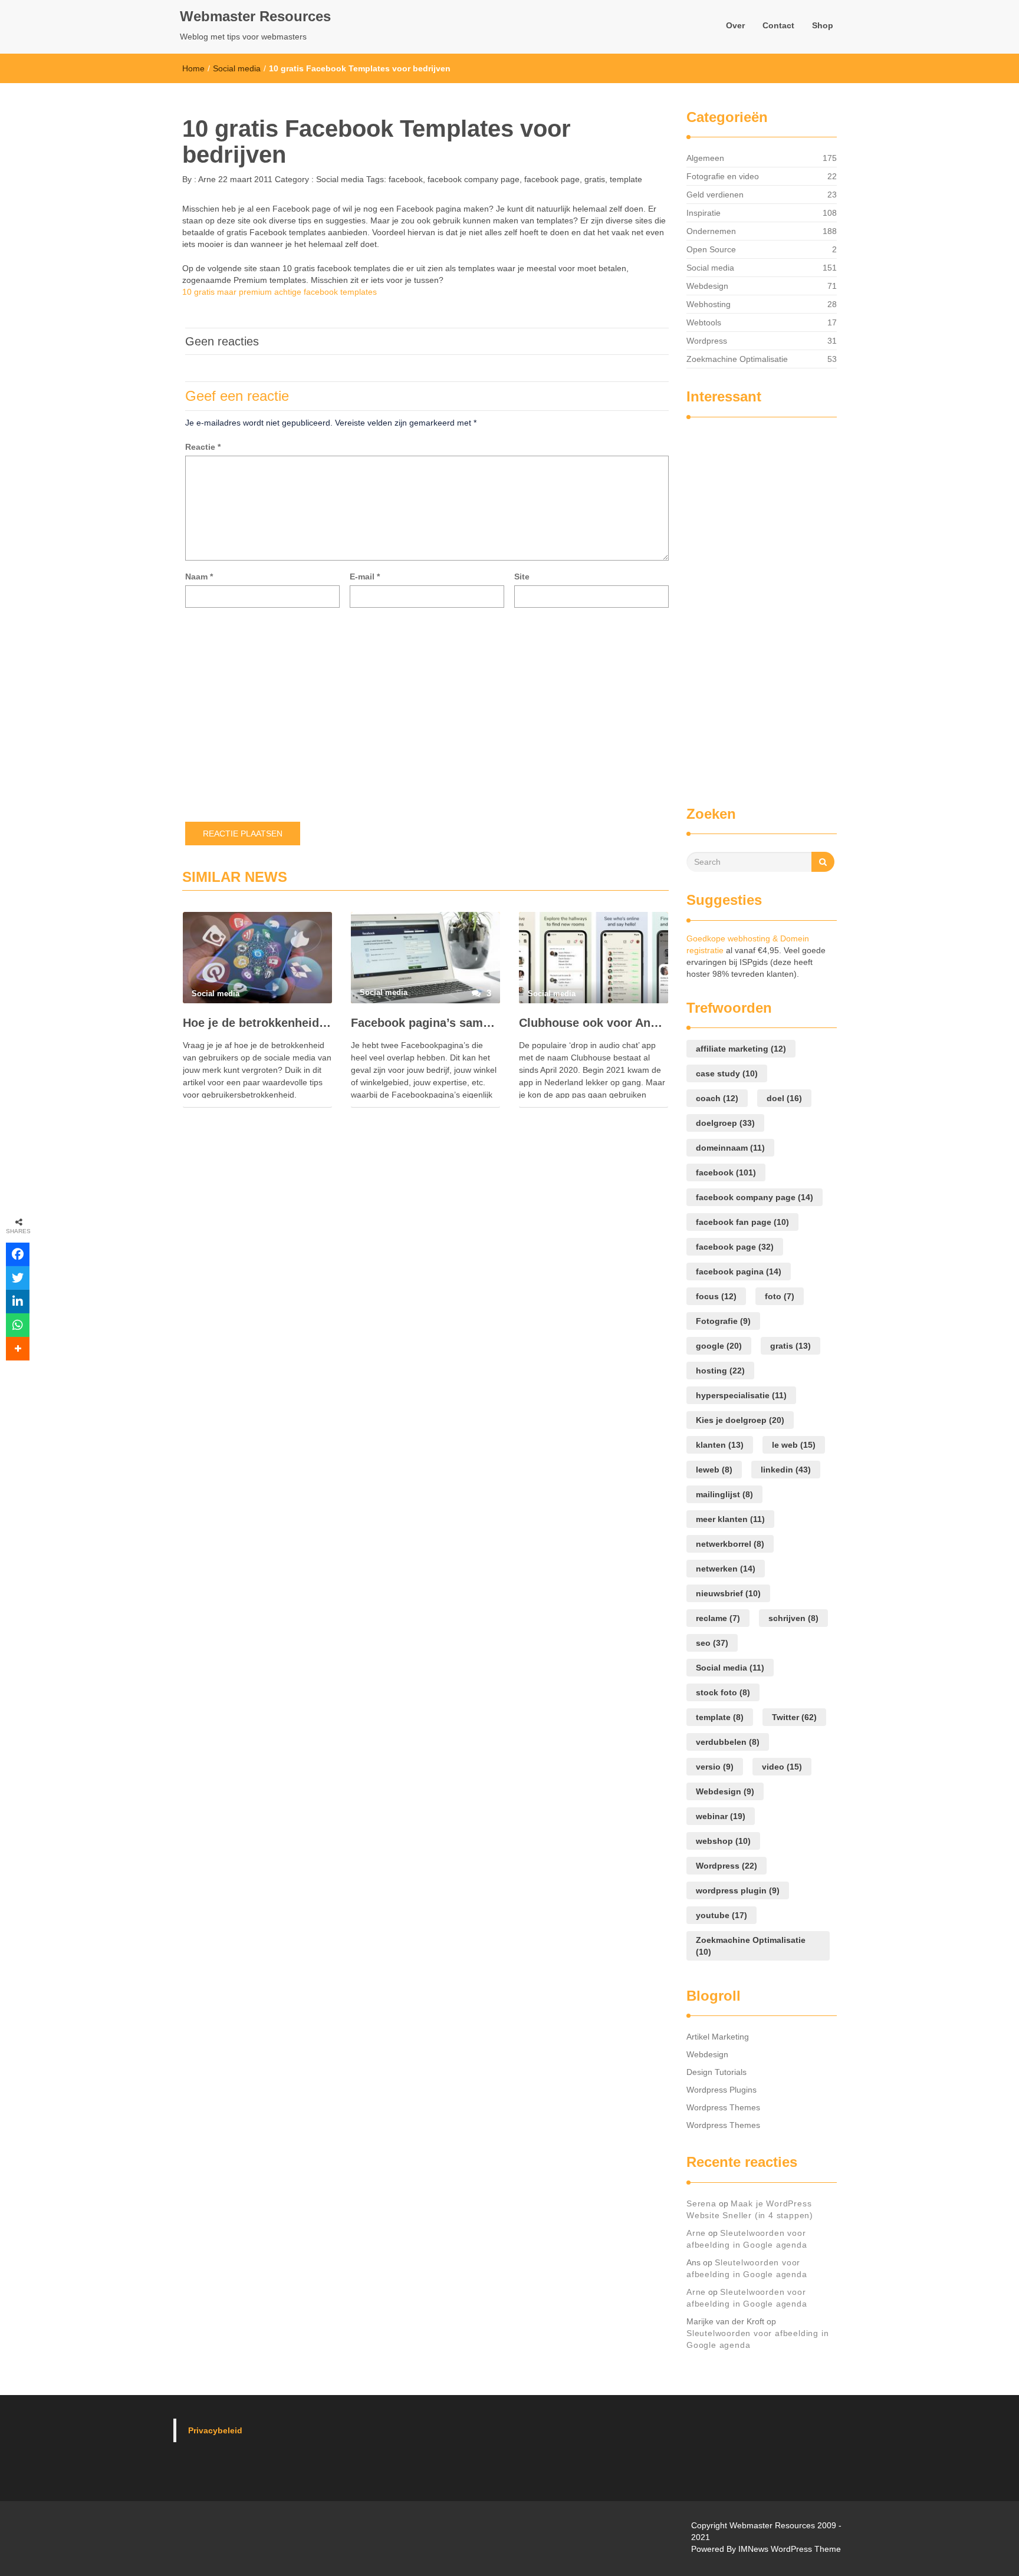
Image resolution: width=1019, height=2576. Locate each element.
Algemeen (705, 158)
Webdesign (707, 286)
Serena (701, 2203)
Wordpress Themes (723, 2107)
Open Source (711, 249)
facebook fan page (742, 1222)
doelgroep (725, 1123)
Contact (778, 25)
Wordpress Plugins (721, 2090)
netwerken (726, 1569)
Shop (823, 25)
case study (727, 1073)
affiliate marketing (741, 1049)
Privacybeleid (215, 2430)
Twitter (794, 1717)
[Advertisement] (734, 606)
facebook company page (474, 179)
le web (794, 1445)
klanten (720, 1445)
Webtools (704, 322)
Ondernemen (711, 231)
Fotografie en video (723, 176)
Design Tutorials (716, 2072)
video (782, 1767)
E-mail (365, 577)
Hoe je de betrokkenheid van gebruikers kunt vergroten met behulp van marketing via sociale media (257, 1023)
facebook (406, 179)
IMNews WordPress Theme (790, 2549)
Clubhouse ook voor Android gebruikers (594, 1023)
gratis (595, 179)
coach (717, 1098)
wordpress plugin (738, 1890)
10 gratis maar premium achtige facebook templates (280, 292)
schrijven (793, 1618)
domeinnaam (730, 1148)
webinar (721, 1816)
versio (715, 1767)
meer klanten (730, 1519)
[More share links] (18, 1349)
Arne (206, 179)
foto (780, 1296)
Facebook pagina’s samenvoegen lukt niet (425, 1023)
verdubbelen (728, 1742)
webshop (723, 1841)
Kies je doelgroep (740, 1420)
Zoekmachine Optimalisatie (737, 359)
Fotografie (723, 1321)
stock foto (723, 1692)
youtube (721, 1915)
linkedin (786, 1470)
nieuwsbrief (728, 1593)
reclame (718, 1618)
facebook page (552, 179)
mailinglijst (724, 1494)
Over (735, 25)
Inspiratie (704, 213)
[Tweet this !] (18, 1278)
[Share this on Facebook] (18, 1254)
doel (784, 1098)
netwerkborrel (730, 1544)
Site (522, 577)
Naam (199, 577)
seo (712, 1643)
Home (193, 68)
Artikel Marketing (718, 2037)
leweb (714, 1470)
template (626, 179)
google (719, 1346)
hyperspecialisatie (741, 1395)
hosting (720, 1371)
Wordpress (707, 341)
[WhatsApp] (18, 1325)
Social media (237, 68)
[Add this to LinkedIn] (18, 1302)
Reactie (203, 447)
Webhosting (709, 304)
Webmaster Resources (255, 16)
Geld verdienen (715, 195)
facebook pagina (739, 1271)
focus (716, 1296)
